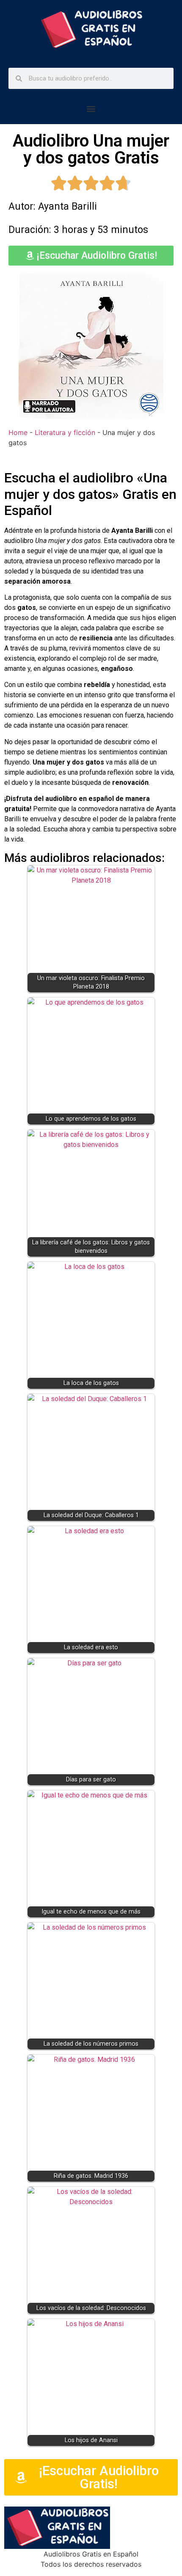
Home (18, 432)
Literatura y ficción (65, 432)
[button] (91, 109)
